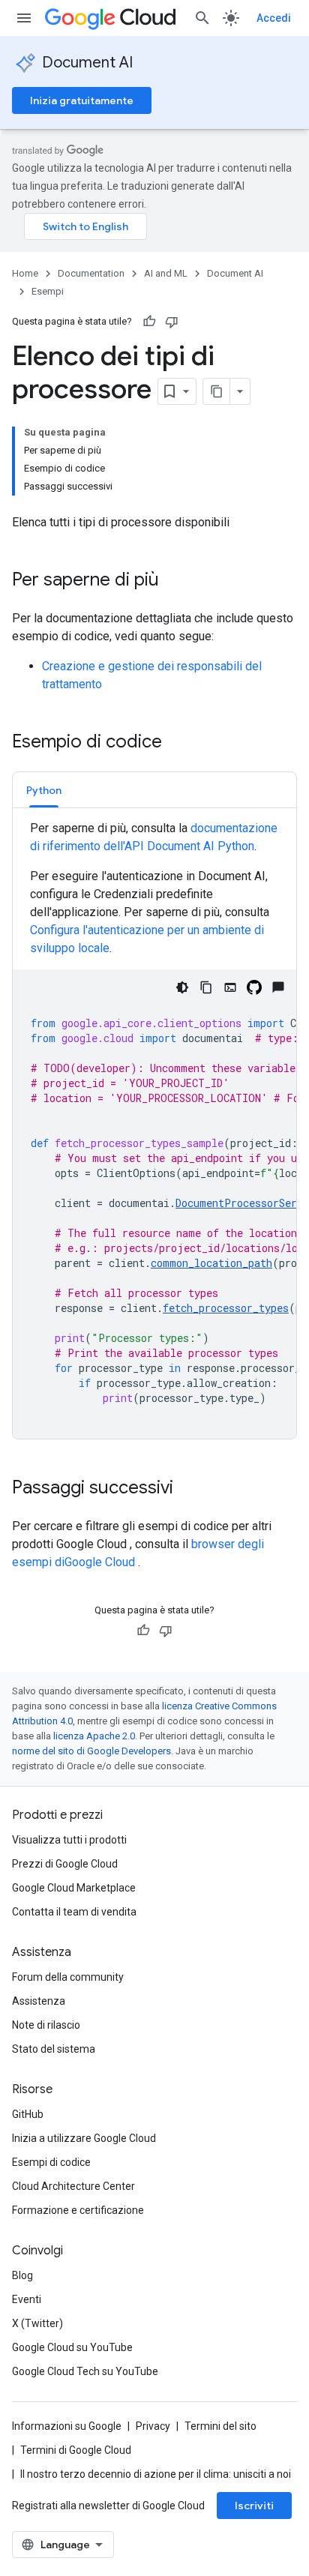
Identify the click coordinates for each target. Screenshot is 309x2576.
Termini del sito (220, 2426)
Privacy (153, 2426)
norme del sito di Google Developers (91, 1751)
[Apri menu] (24, 18)
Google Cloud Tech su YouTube (85, 2371)
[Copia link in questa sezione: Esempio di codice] (177, 743)
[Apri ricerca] (202, 18)
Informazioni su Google (67, 2426)
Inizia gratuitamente (82, 100)
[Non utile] (172, 322)
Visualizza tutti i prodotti (69, 1840)
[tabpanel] (154, 1129)
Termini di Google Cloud (76, 2450)
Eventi (27, 2299)
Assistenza (39, 2001)
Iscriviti (254, 2506)
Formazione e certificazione (78, 2210)
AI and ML (166, 273)
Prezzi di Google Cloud (65, 1864)
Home (25, 273)
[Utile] (149, 322)
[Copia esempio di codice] (206, 987)
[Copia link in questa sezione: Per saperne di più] (174, 581)
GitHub (28, 2114)
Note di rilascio (46, 2025)
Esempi (48, 291)
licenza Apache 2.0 (94, 1736)
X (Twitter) (37, 2323)
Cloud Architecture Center (73, 2186)
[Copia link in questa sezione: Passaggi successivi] (188, 1489)
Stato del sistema (54, 2049)
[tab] (44, 790)
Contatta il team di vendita (74, 1912)
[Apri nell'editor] (230, 987)
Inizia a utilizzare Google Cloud (84, 2138)
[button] (44, 790)
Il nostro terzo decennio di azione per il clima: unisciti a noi (156, 2474)
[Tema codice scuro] (182, 987)
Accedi (274, 18)
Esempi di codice (51, 2162)
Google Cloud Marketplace (74, 1888)
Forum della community (68, 1977)
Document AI (87, 63)
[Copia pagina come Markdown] (217, 391)
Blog (22, 2275)
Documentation (91, 273)
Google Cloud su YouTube (72, 2347)
